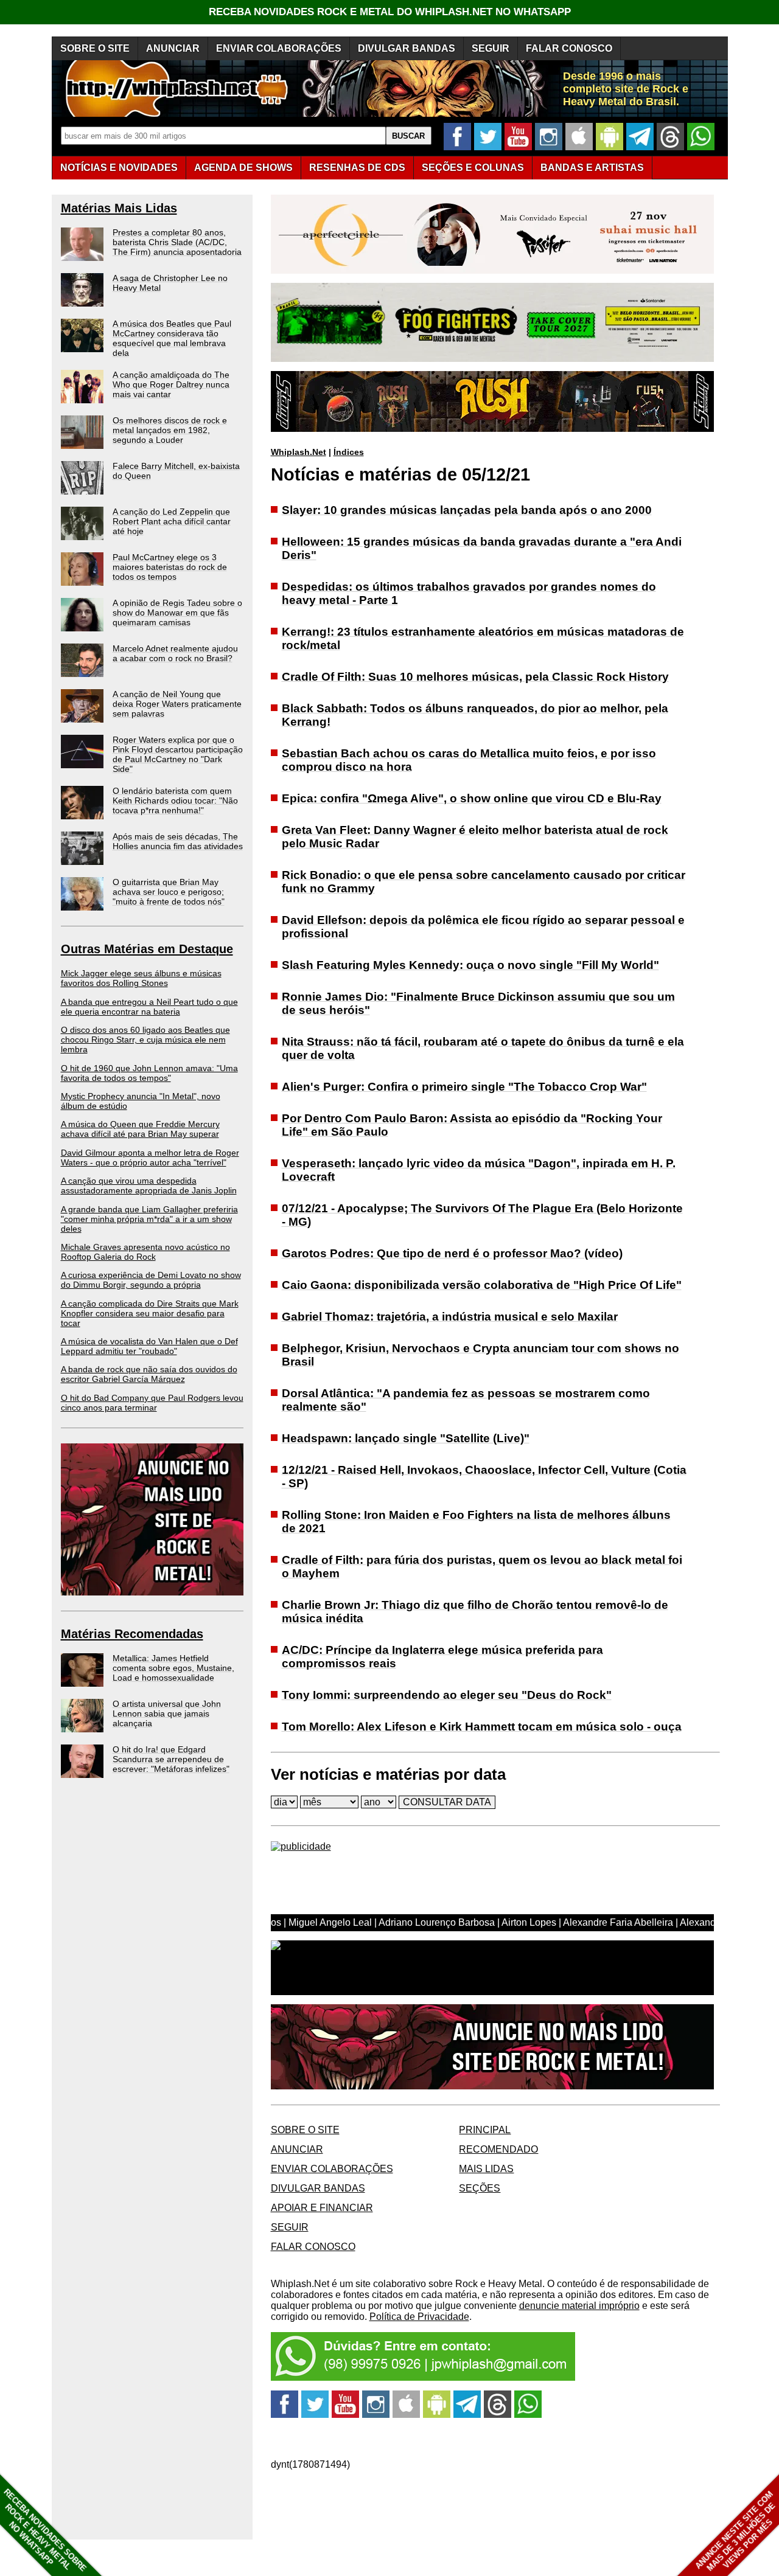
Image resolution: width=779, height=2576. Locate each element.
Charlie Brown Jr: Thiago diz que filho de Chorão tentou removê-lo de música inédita (475, 1612)
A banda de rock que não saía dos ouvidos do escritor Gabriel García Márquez (149, 1374)
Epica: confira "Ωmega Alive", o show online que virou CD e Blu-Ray (472, 798)
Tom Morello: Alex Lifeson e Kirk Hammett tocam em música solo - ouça (482, 1727)
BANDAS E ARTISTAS (592, 168)
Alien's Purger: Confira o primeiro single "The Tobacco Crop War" (464, 1087)
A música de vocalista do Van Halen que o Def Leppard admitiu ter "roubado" (149, 1346)
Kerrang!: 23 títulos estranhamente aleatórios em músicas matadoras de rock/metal (483, 638)
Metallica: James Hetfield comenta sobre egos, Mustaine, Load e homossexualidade (173, 1668)
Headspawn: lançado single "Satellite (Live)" (406, 1438)
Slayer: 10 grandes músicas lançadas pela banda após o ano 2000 (467, 510)
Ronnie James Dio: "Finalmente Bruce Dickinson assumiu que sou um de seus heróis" (478, 1003)
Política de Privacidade (419, 2317)
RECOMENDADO (498, 2149)
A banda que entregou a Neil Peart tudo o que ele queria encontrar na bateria (149, 1007)
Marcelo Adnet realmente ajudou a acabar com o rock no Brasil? (175, 653)
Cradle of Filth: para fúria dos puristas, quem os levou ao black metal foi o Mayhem (482, 1567)
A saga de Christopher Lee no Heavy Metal (170, 283)
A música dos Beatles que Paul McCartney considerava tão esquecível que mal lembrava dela (172, 338)
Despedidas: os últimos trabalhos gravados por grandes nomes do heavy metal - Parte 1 (469, 593)
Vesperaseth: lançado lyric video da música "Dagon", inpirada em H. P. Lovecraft (479, 1170)
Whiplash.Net (299, 452)
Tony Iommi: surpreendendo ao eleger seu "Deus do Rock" (447, 1695)
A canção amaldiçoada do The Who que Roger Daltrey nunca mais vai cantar (171, 384)
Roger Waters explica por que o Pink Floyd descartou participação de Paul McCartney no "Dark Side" (178, 754)
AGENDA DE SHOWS (243, 168)
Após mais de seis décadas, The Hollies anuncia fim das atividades (178, 841)
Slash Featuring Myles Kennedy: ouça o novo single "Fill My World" (470, 965)
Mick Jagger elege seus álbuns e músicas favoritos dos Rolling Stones (141, 978)
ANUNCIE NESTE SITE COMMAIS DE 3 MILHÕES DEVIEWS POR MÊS (735, 2531)
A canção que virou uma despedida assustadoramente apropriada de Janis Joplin (149, 1186)
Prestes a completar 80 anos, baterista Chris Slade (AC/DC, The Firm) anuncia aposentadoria (177, 242)
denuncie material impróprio (579, 2306)
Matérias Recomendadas (132, 1634)
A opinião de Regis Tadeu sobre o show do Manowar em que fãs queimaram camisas (177, 613)
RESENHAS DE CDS (357, 168)
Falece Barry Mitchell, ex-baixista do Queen (176, 471)
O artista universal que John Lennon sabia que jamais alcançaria (167, 1713)
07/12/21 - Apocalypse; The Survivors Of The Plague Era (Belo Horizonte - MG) (482, 1215)
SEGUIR (491, 48)
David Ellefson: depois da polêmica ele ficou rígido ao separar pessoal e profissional (483, 927)
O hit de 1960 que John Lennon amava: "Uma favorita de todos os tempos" (149, 1073)
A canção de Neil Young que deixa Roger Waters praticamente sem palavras (177, 704)
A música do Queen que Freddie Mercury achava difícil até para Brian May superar (140, 1129)
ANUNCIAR (173, 48)
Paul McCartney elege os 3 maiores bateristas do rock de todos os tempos (170, 567)
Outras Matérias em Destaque (147, 949)
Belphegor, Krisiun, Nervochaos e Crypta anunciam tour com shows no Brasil (480, 1355)
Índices (349, 452)
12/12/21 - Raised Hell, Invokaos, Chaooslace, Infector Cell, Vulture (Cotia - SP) (484, 1477)
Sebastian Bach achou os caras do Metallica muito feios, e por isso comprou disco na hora (469, 760)
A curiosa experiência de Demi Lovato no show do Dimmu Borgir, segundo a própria (151, 1280)
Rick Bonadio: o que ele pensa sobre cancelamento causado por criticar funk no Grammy (484, 882)
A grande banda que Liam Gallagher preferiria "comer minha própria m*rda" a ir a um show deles (149, 1219)
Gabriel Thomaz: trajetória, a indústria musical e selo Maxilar (450, 1317)
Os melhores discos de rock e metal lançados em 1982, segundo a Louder (170, 430)
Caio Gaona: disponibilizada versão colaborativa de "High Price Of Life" (482, 1285)
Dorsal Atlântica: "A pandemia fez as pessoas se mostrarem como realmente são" (466, 1400)
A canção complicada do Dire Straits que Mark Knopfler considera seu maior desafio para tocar (150, 1313)
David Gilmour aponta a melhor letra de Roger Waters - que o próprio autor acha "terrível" (150, 1158)
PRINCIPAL (485, 2130)
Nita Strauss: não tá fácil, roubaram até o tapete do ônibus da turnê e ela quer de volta (483, 1048)
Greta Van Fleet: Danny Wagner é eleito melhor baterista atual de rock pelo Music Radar (475, 837)
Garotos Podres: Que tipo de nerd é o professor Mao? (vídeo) (452, 1253)
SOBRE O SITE (95, 48)
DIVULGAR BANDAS (407, 48)
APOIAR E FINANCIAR (322, 2208)
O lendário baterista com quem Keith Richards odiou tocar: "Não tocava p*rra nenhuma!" (175, 800)
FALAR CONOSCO (569, 48)
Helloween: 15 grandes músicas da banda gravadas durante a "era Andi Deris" (482, 548)
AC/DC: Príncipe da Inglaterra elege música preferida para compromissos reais (442, 1657)
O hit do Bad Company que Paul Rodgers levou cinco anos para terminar (152, 1403)
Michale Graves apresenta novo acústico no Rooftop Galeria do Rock (145, 1252)
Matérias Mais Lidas (119, 208)
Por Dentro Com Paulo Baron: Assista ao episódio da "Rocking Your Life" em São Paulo (472, 1125)
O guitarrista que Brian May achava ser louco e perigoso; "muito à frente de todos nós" (169, 892)
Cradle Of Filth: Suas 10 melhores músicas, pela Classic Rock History (475, 677)
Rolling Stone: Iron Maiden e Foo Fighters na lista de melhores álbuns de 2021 (476, 1522)
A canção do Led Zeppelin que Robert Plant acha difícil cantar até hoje (172, 521)
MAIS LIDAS (486, 2169)
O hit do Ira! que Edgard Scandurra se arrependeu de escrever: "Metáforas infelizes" (171, 1759)
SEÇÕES (473, 168)
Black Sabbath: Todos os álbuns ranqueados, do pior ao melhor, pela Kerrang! (475, 715)
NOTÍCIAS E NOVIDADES (119, 168)
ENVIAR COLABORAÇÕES (279, 48)
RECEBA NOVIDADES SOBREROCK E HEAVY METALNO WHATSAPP (45, 2530)
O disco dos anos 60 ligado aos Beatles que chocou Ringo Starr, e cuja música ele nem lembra (145, 1040)
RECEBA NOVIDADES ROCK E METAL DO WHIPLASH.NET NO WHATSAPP (390, 12)
